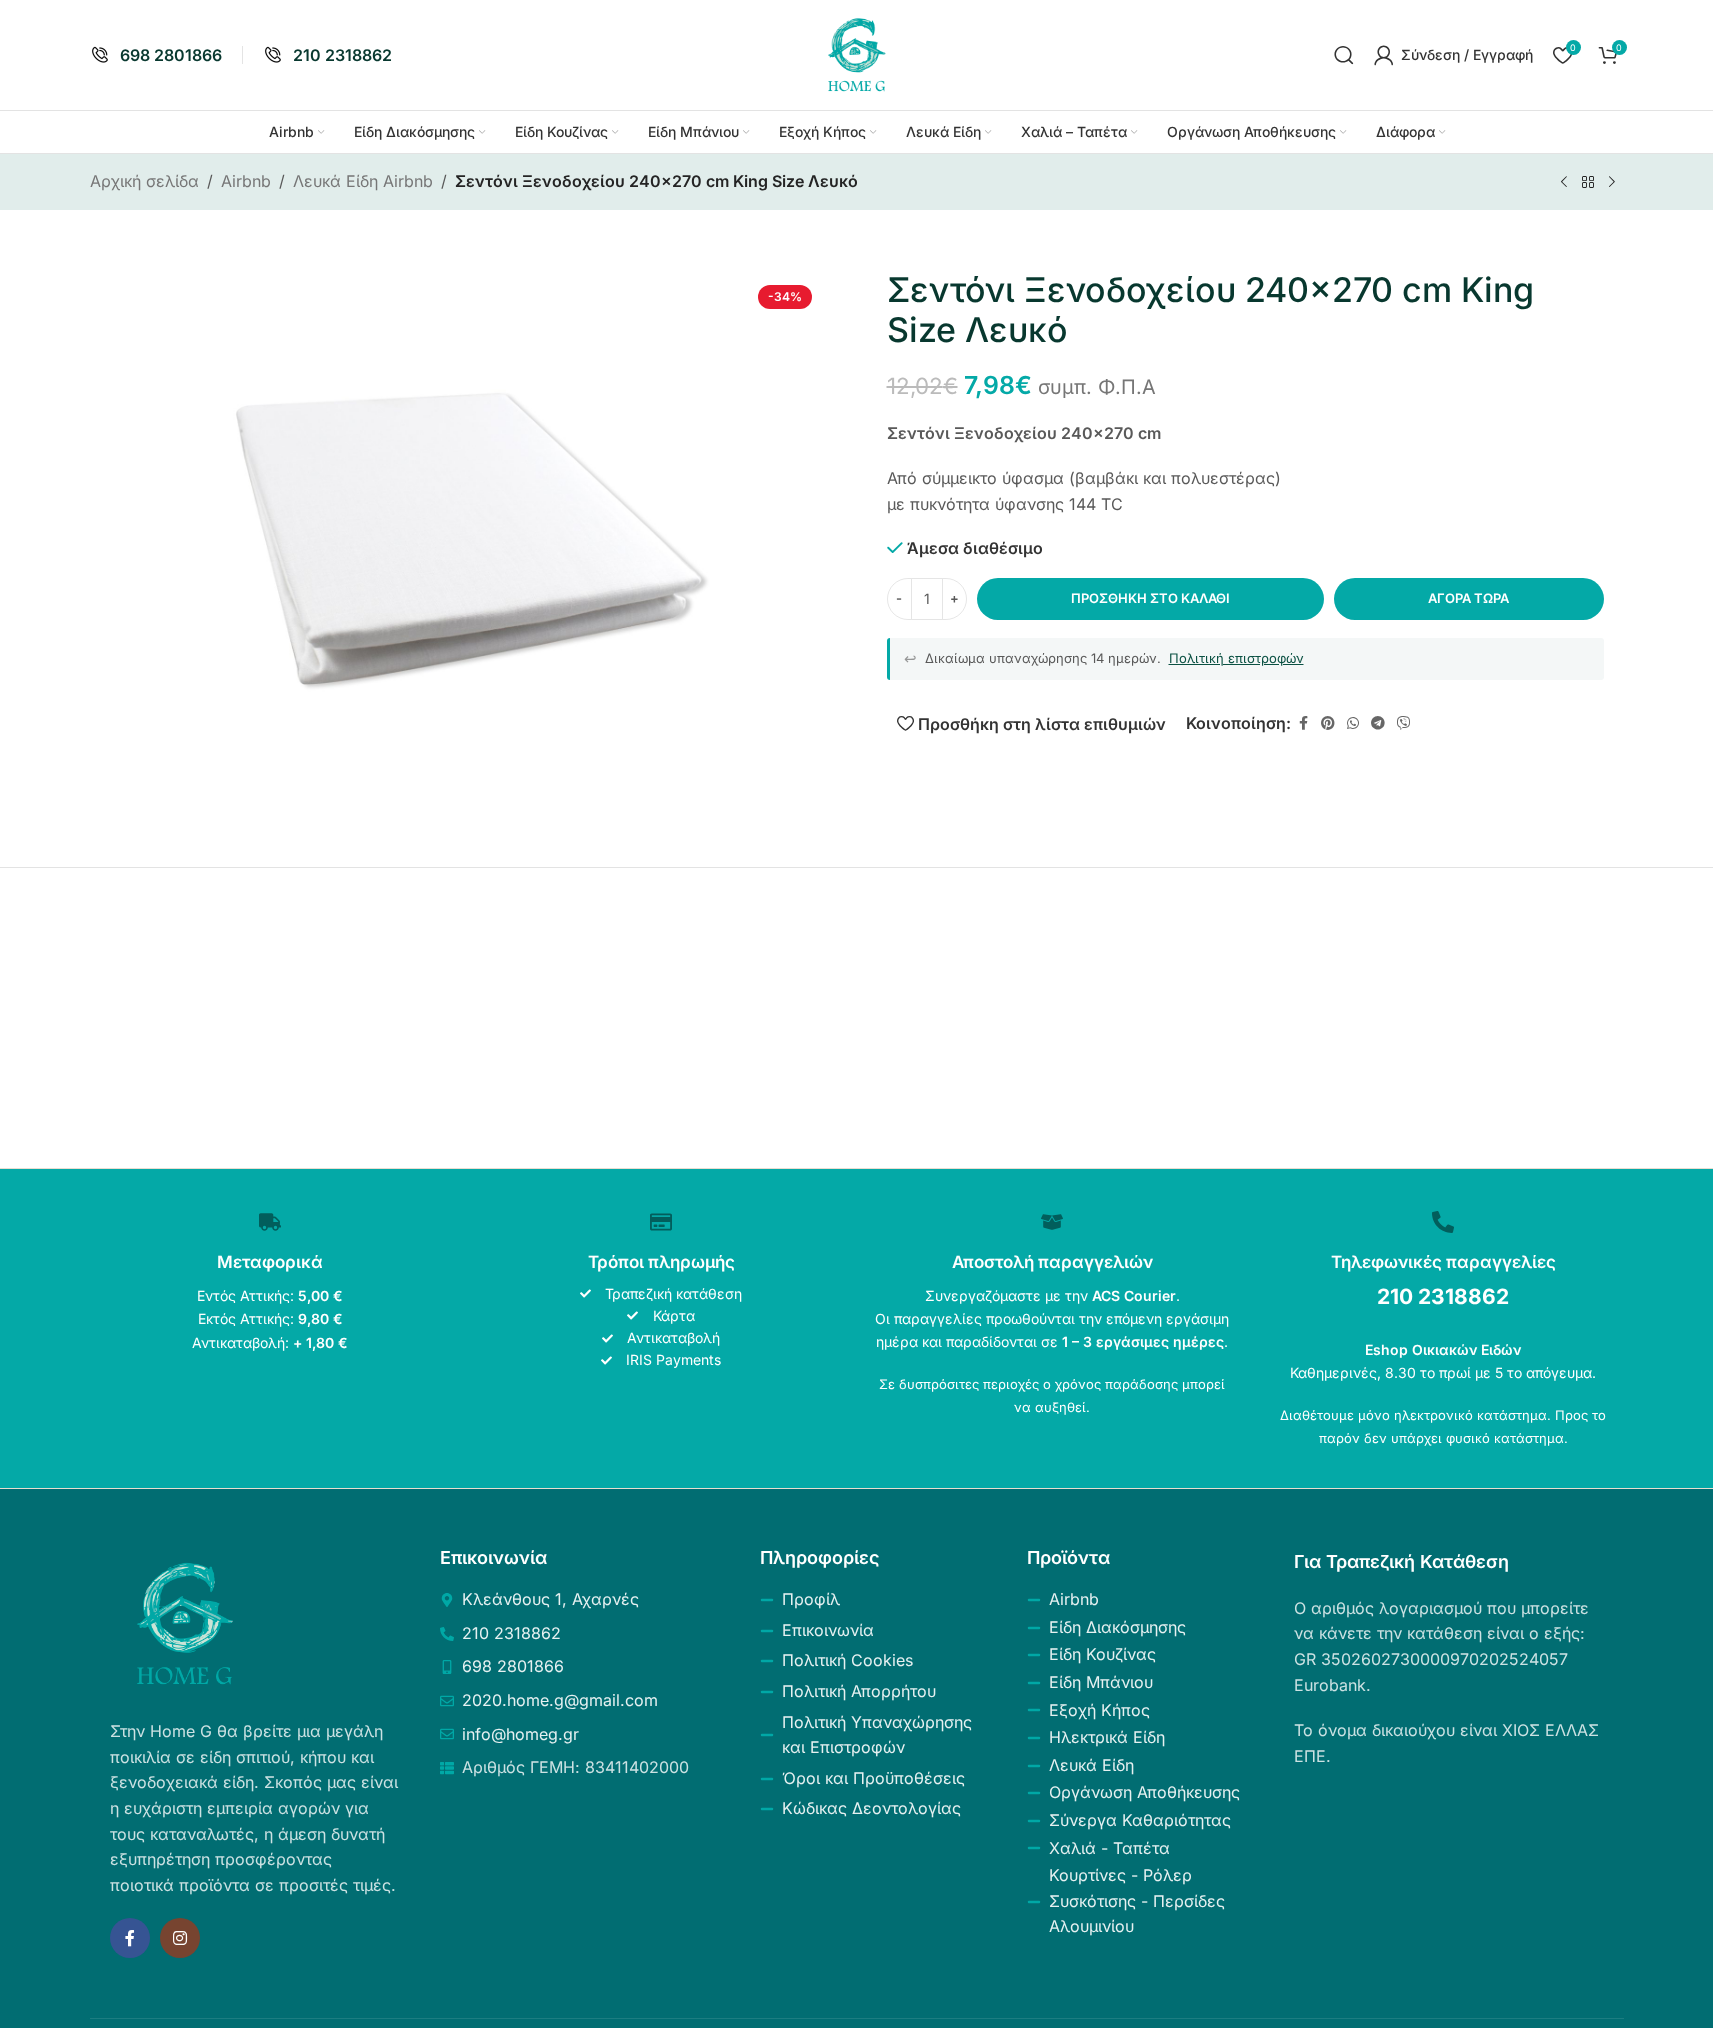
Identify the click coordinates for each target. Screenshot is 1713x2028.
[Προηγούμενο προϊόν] (1564, 183)
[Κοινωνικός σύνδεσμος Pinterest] (1328, 723)
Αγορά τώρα (1468, 598)
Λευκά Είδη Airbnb (363, 181)
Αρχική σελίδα (144, 181)
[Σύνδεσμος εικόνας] (185, 1623)
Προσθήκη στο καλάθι (1150, 598)
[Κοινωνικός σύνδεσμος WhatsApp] (1353, 723)
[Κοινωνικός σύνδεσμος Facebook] (1303, 723)
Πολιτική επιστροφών (1236, 658)
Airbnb (246, 181)
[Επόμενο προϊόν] (1612, 183)
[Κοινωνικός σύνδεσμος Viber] (1404, 723)
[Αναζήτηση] (1344, 55)
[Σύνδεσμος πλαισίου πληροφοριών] (156, 55)
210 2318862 (1443, 1296)
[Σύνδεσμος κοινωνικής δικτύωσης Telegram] (1378, 723)
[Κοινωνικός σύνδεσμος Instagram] (180, 1938)
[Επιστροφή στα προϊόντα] (1588, 183)
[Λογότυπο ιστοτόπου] (857, 53)
